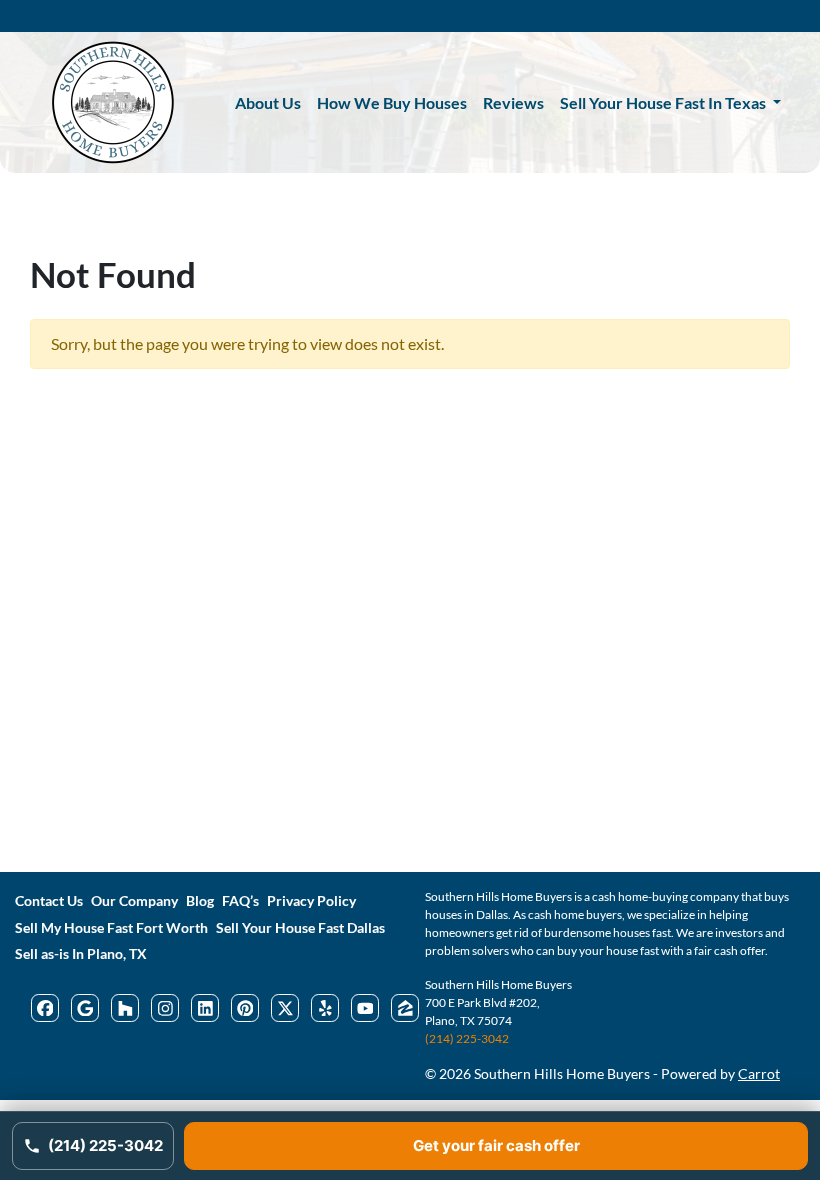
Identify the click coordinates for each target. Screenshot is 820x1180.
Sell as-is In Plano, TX (81, 954)
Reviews (513, 102)
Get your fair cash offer (496, 1145)
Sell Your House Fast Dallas (300, 928)
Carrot (759, 1074)
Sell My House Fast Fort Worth (111, 928)
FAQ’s (240, 901)
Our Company (134, 901)
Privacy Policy (311, 901)
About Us (268, 102)
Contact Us (49, 901)
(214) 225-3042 (467, 1038)
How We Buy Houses (392, 102)
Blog (200, 901)
